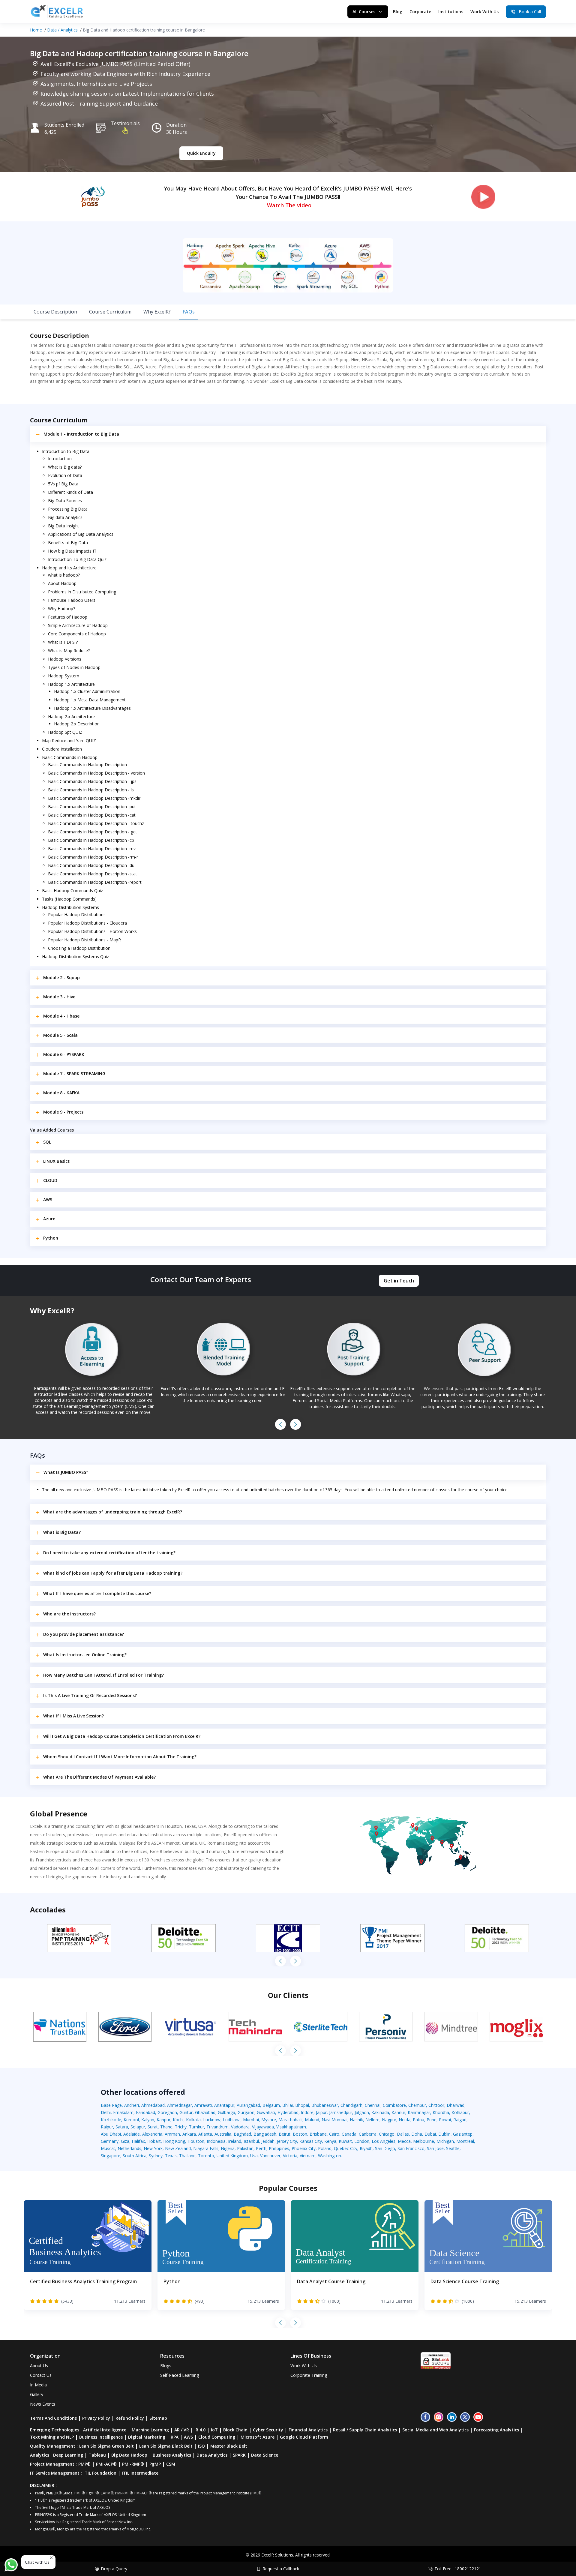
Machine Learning (150, 2430)
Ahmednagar (180, 2105)
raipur (107, 2127)
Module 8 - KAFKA (61, 1093)
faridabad (145, 2112)
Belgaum (271, 2105)
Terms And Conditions (53, 2418)
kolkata (193, 2120)
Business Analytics (172, 2455)
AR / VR (182, 2430)
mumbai (251, 2120)
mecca (404, 2141)
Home (36, 30)
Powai (445, 2120)
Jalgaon (362, 2112)
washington (330, 2156)
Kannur (398, 2112)
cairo (334, 2134)
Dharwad (456, 2105)
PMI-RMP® (133, 2464)
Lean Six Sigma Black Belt (166, 2446)
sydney (156, 2156)
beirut (285, 2134)
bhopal (302, 2105)
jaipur (321, 2112)
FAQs (189, 312)
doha (417, 2134)
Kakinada (380, 2112)
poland (325, 2148)
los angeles (384, 2141)
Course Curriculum (110, 312)
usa (254, 2156)
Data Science (265, 2455)
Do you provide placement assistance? (84, 1634)
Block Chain (235, 2430)
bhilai (288, 2105)
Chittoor (436, 2105)
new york (153, 2148)
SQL (47, 1142)
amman (172, 2134)
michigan (445, 2141)
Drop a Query (114, 2569)
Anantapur (224, 2105)
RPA (175, 2437)
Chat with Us (37, 2562)
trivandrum (217, 2127)
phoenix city (304, 2148)
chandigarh (351, 2105)
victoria (290, 2156)
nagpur (389, 2120)
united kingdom (232, 2156)
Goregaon (167, 2112)
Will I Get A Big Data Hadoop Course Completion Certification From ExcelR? (122, 1736)
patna (418, 2120)
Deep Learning (68, 2455)
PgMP (155, 2464)
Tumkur (196, 2127)
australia (223, 2134)
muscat (108, 2148)
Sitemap (158, 2418)
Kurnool (131, 2120)
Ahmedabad (153, 2105)
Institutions (451, 12)
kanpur (163, 2120)
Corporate (420, 12)
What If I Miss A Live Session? (73, 1716)
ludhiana (232, 2120)
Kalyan (148, 2120)
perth (261, 2148)
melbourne (424, 2141)
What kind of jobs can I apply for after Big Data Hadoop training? (113, 1573)
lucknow (212, 2120)
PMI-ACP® (106, 2464)
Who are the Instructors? (69, 1614)
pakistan (245, 2148)
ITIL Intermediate (140, 2473)
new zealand (178, 2148)
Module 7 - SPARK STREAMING (74, 1074)
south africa (135, 2156)
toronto (206, 2156)
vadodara (240, 2127)
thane (166, 2127)
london (362, 2141)
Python (51, 1238)
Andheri (132, 2105)
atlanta (205, 2134)
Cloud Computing (217, 2437)
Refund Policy (130, 2418)
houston (196, 2141)
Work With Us (484, 12)
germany (110, 2141)
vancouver (270, 2156)
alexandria (152, 2134)
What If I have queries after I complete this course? (97, 1593)
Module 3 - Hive (59, 997)
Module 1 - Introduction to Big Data (81, 434)
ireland (235, 2141)
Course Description (55, 312)
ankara (189, 2134)
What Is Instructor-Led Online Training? (85, 1655)
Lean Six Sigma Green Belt (106, 2446)
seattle (453, 2148)
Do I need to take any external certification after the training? (109, 1553)
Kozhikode (111, 2120)
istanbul (251, 2141)
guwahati (266, 2112)
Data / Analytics (62, 30)
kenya (330, 2141)
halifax (138, 2141)
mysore (269, 2120)
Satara (122, 2127)
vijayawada (263, 2127)
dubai (430, 2134)
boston (300, 2134)
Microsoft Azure (258, 2437)
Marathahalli (290, 2120)
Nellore (372, 2120)
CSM (171, 2464)
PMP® (84, 2464)
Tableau (97, 2455)
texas (171, 2156)
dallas (403, 2134)
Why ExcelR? (157, 312)
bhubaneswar (325, 2105)
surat (153, 2127)
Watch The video (289, 205)
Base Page (111, 2105)
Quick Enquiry (201, 153)
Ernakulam (123, 2112)
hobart (154, 2141)
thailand (187, 2156)
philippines (279, 2148)
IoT (214, 2430)
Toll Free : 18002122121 (458, 2569)
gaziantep (463, 2134)
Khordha (441, 2112)
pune (432, 2120)
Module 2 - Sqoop (61, 978)
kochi (178, 2120)
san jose (435, 2148)
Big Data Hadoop (129, 2455)
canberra (368, 2134)
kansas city (311, 2141)
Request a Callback (281, 2569)
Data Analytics (212, 2455)
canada (349, 2134)
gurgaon (246, 2112)
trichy (181, 2127)
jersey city (287, 2141)
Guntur (186, 2112)
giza (125, 2141)
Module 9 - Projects (63, 1112)
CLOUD (50, 1180)
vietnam (308, 2156)
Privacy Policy (96, 2418)
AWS (48, 1200)
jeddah (268, 2141)
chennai (373, 2105)
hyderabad (288, 2112)
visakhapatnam (291, 2127)
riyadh (366, 2148)
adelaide (132, 2134)
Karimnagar (419, 2112)
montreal (465, 2141)
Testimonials (125, 123)
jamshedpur (341, 2112)
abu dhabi (111, 2134)
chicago (387, 2134)
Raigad (460, 2120)
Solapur (138, 2127)
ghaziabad (205, 2112)
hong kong (174, 2141)
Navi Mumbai (334, 2120)
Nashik (356, 2120)
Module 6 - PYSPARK (64, 1054)
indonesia (216, 2141)
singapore (111, 2156)
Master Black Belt (229, 2446)
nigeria (228, 2148)
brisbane (318, 2134)
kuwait (345, 2141)
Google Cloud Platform (304, 2437)
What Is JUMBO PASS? (66, 1472)
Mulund (312, 2120)
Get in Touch (399, 1281)
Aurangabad (248, 2105)
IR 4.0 (200, 2430)
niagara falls (206, 2148)
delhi (106, 2112)
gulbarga (226, 2112)
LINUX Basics (56, 1161)
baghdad (242, 2134)
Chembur (417, 2105)
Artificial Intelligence (105, 2430)
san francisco (411, 2148)
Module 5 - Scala (60, 1035)
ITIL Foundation (100, 2473)
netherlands (129, 2148)
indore (307, 2112)
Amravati (203, 2105)
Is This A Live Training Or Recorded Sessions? (90, 1695)
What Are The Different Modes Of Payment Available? (99, 1777)
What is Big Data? (62, 1532)
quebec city (346, 2148)
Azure (49, 1219)
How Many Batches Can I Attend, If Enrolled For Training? (103, 1675)
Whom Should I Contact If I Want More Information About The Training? (120, 1757)
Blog (398, 12)
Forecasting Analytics (496, 2430)
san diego (385, 2148)
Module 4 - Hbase (61, 1016)
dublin (444, 2134)
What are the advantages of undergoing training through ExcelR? (113, 1512)
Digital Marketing (147, 2437)
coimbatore (394, 2105)
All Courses (364, 12)
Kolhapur (460, 2112)
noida (405, 2120)
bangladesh (265, 2134)
